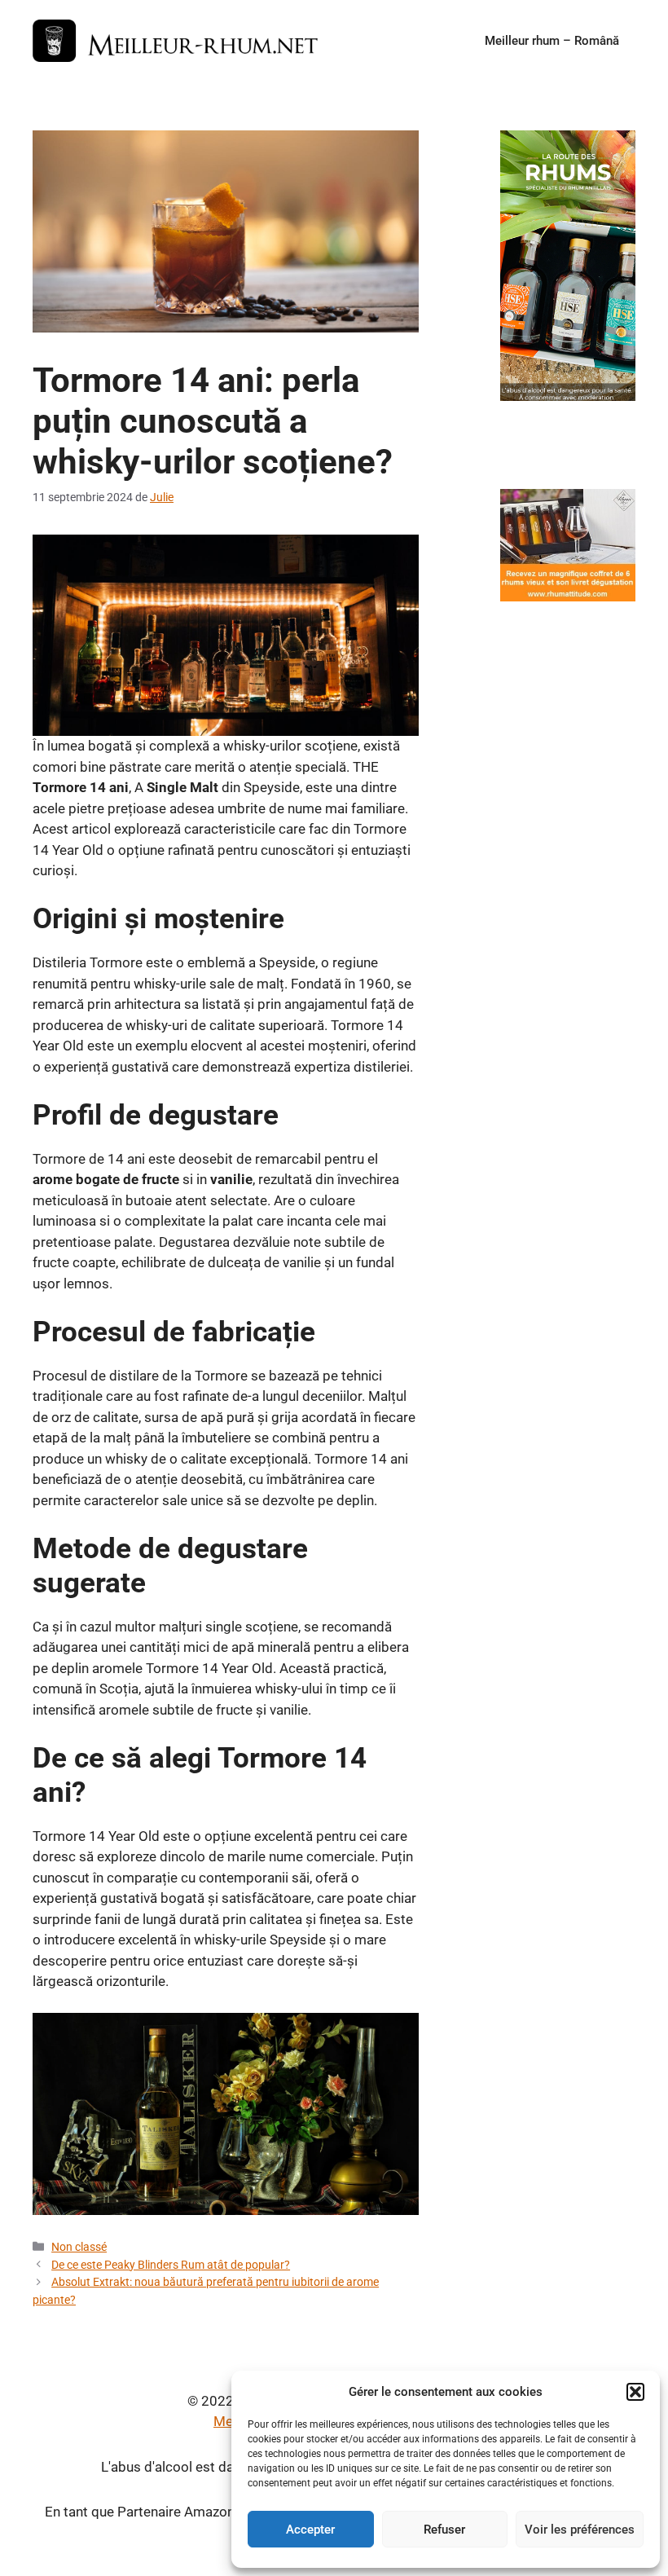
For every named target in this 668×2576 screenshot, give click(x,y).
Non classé (79, 2247)
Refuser (444, 2530)
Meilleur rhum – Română (552, 41)
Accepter (310, 2530)
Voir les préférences (580, 2530)
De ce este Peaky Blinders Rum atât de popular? (171, 2265)
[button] (635, 2392)
